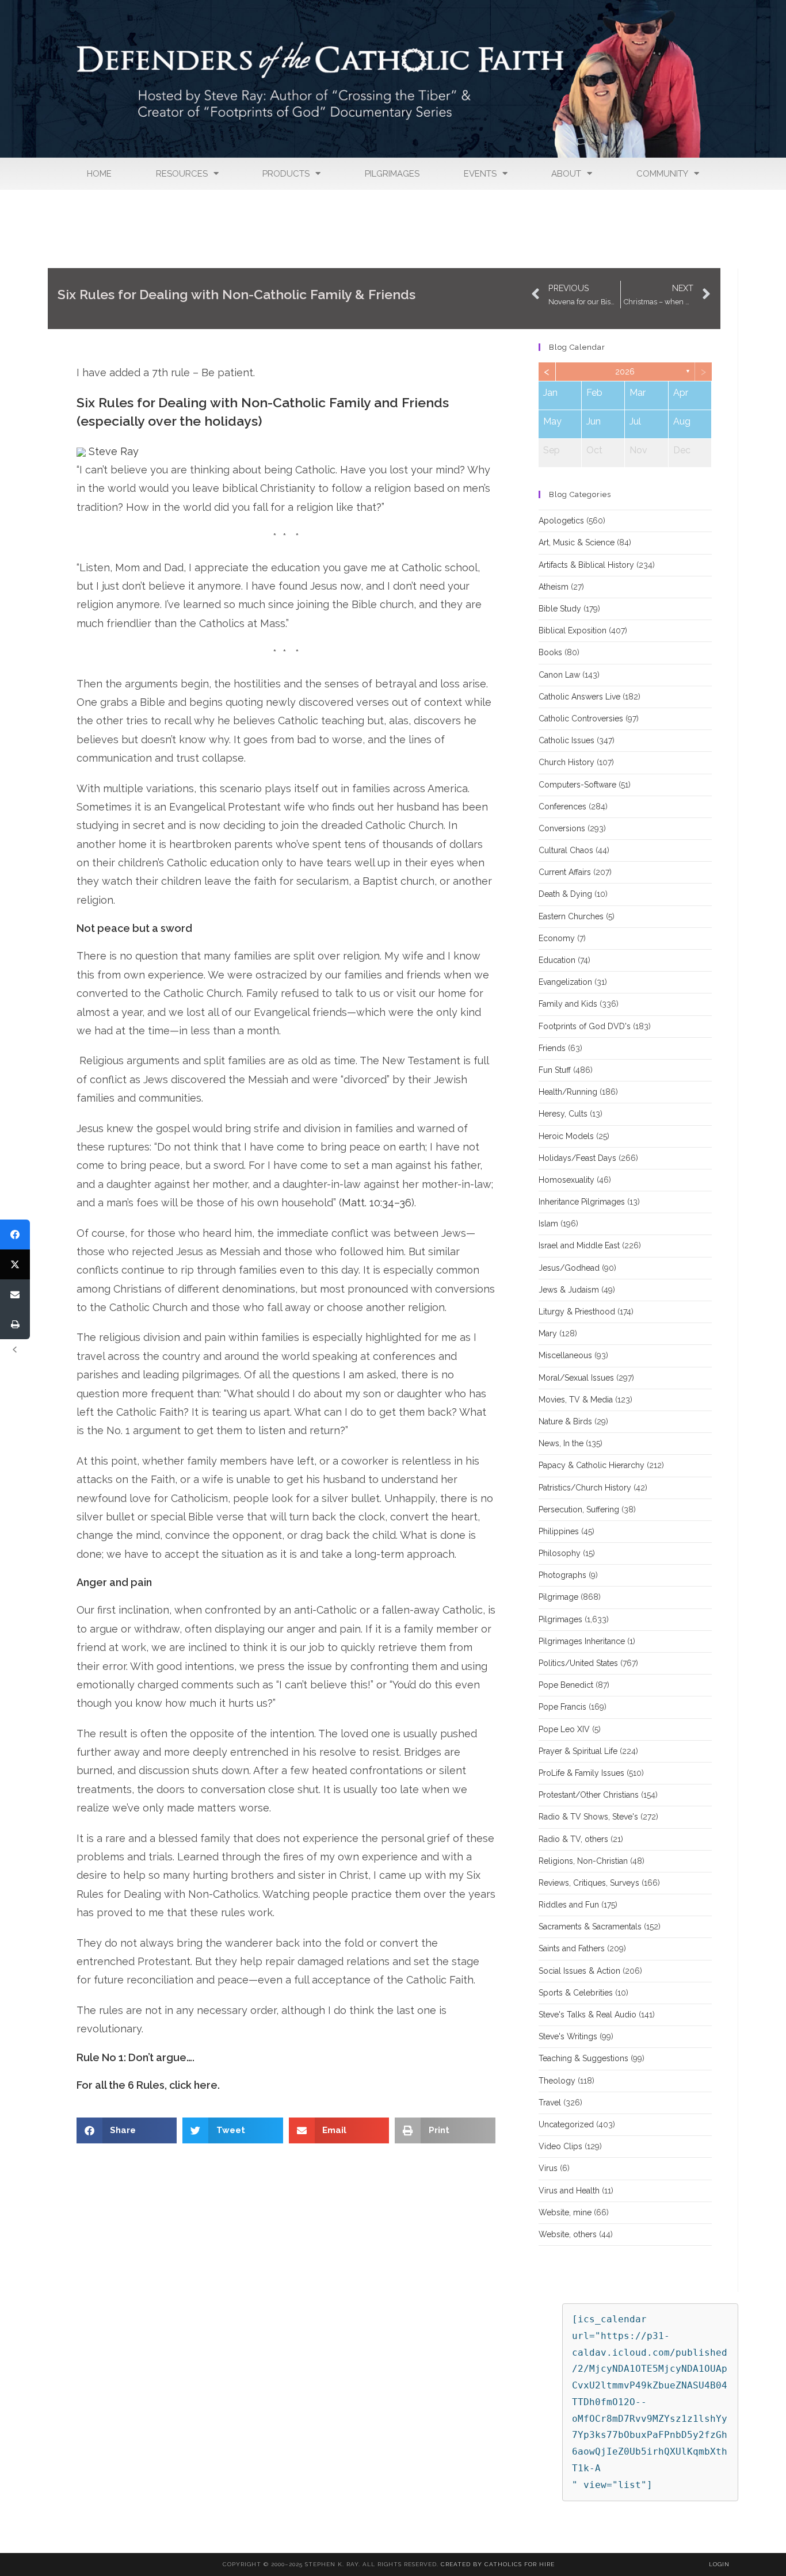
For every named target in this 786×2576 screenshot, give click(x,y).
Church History (566, 762)
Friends (552, 1048)
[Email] (15, 1294)
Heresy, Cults (563, 1114)
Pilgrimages (392, 174)
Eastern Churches (571, 916)
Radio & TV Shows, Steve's (588, 1817)
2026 (625, 372)
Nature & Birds (565, 1421)
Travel (550, 2103)
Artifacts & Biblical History (586, 565)
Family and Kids (568, 1004)
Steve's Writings (568, 2036)
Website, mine (565, 2212)
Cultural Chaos (566, 850)
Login (719, 2564)
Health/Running (568, 1092)
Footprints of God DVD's (585, 1026)
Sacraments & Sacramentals (590, 1927)
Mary (548, 1333)
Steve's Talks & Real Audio (587, 2015)
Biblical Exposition (573, 630)
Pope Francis (562, 1707)
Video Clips (560, 2146)
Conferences (562, 807)
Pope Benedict (566, 1685)
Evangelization (565, 982)
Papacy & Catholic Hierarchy (592, 1465)
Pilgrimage (558, 1597)
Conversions (562, 828)
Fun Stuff (555, 1070)
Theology (557, 2081)
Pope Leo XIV (564, 1729)
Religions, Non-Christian (583, 1861)
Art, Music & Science (577, 542)
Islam (548, 1224)
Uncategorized (566, 2124)
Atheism (554, 587)
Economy (557, 938)
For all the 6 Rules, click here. (148, 2085)
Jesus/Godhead (569, 1268)
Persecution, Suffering (579, 1509)
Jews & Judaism (569, 1290)
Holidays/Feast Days (577, 1158)
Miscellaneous (565, 1355)
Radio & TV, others (573, 1839)
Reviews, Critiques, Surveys (589, 1883)
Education (557, 960)
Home (99, 174)
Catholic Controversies (581, 718)
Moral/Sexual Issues (576, 1378)
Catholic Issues (566, 740)
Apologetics (561, 521)
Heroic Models (566, 1136)
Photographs (562, 1575)
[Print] (15, 1324)
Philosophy (560, 1553)
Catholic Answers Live (579, 697)
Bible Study (560, 609)
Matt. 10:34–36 (377, 1203)
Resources (182, 174)
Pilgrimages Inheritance (582, 1641)
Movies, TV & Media (576, 1400)
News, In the (561, 1443)
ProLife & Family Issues (581, 1773)
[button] (127, 2130)
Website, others (568, 2234)
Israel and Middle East (579, 1245)
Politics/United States (578, 1663)
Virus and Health (569, 2191)
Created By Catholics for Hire (498, 2564)
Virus (548, 2168)
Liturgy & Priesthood (577, 1312)
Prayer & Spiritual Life (578, 1751)
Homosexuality (566, 1180)
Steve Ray (112, 451)
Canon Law (559, 675)
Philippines (559, 1531)
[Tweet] (15, 1264)
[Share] (15, 1235)
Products (286, 174)
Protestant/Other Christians (589, 1795)
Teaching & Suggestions (583, 2058)
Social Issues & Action (579, 1971)
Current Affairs (565, 872)
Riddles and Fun (569, 1905)
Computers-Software (577, 785)
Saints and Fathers (572, 1948)
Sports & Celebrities (576, 1993)
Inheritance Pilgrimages (582, 1202)
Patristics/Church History (585, 1488)
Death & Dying (565, 894)
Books (550, 652)
